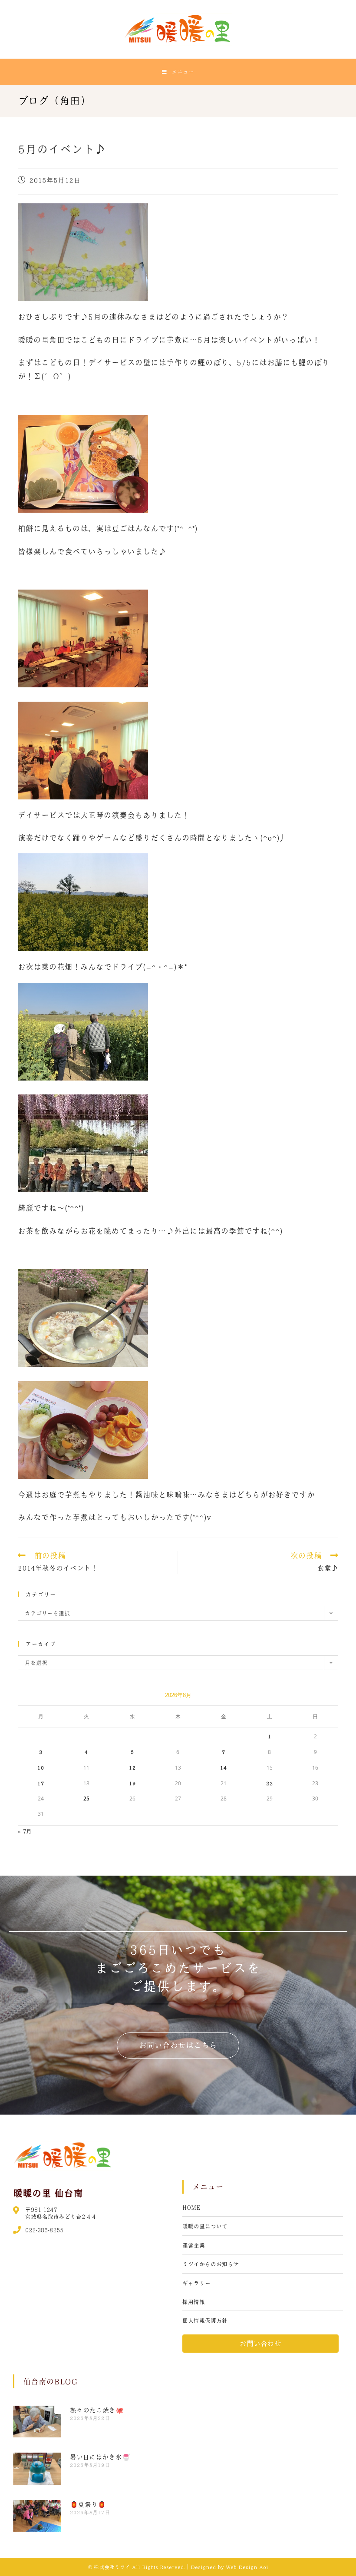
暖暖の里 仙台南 (48, 2193)
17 (41, 1783)
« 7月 (25, 1831)
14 (224, 1767)
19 (132, 1783)
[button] (178, 2045)
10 (41, 1767)
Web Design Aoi (247, 2567)
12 (132, 1767)
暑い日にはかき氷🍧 (100, 2457)
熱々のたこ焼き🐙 (97, 2410)
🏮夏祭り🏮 (88, 2504)
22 (270, 1783)
